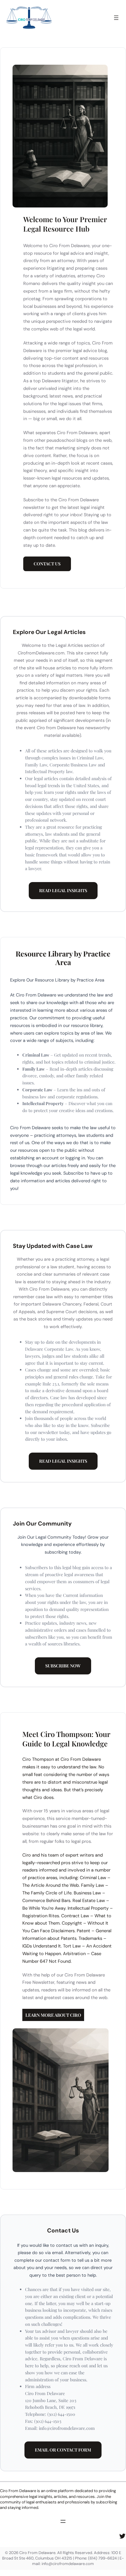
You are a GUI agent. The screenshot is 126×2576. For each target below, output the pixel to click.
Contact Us (47, 564)
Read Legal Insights (63, 890)
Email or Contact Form (63, 2450)
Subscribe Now (63, 1666)
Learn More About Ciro (53, 2015)
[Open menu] (116, 18)
